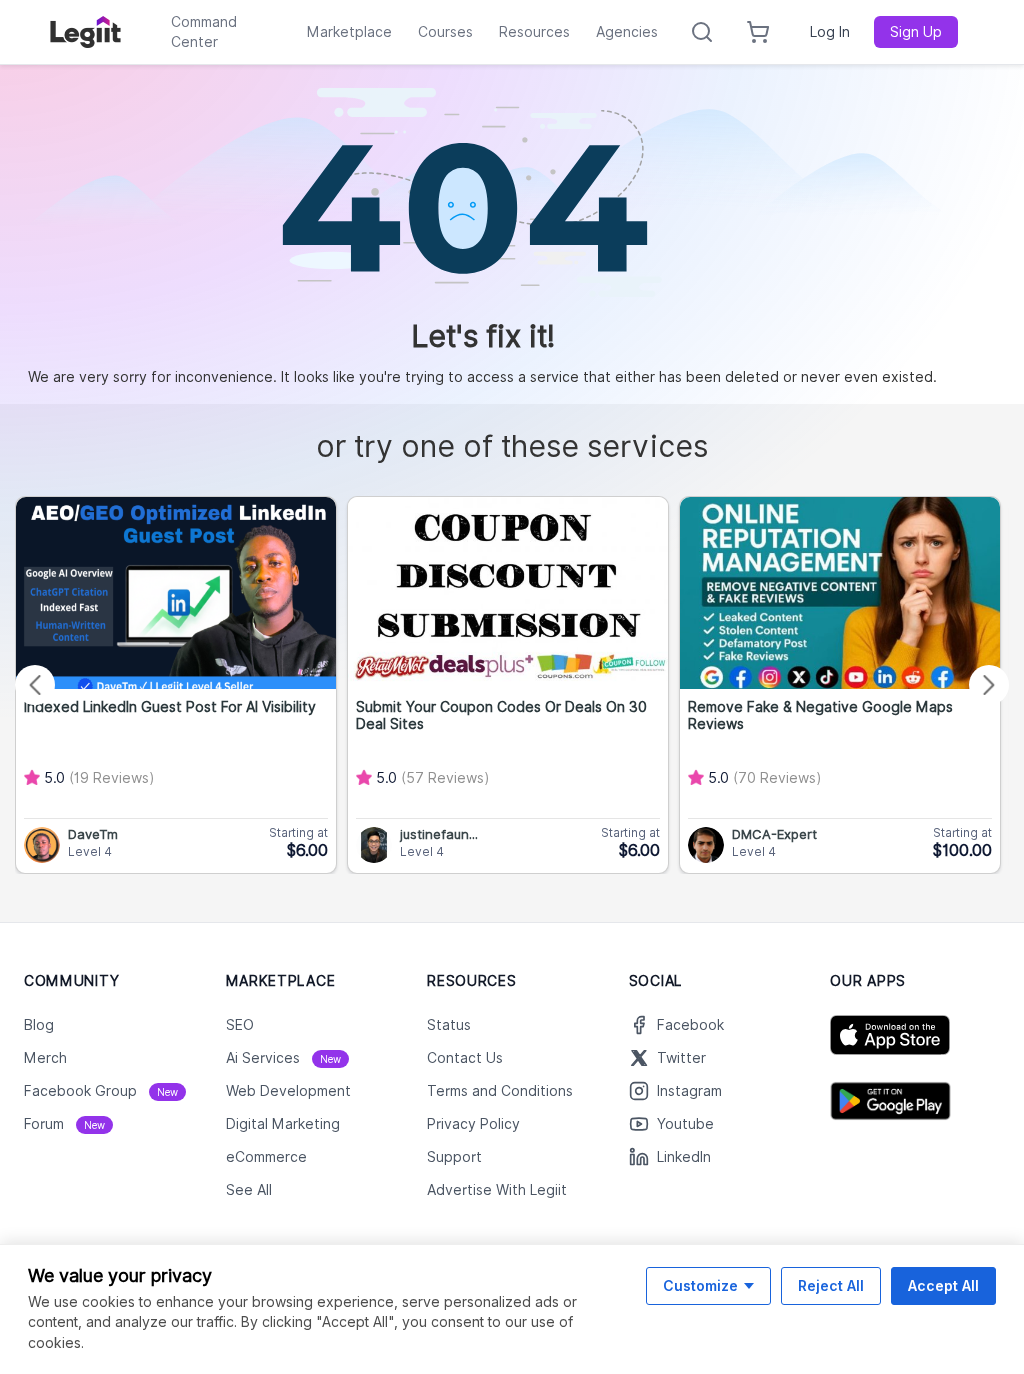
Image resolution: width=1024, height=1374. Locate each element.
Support (454, 1157)
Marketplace (349, 32)
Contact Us (465, 1058)
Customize (700, 1285)
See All (249, 1190)
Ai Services (283, 1058)
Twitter (681, 1058)
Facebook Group (101, 1091)
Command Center (204, 32)
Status (449, 1025)
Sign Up (916, 32)
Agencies (627, 32)
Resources (534, 32)
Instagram (689, 1091)
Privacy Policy (473, 1124)
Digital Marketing (283, 1124)
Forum (64, 1124)
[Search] (702, 32)
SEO (240, 1025)
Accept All (943, 1285)
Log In (830, 32)
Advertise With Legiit (497, 1190)
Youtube (685, 1124)
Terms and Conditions (500, 1091)
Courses (445, 32)
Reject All (831, 1285)
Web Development (288, 1091)
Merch (45, 1058)
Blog (39, 1025)
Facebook (690, 1025)
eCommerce (266, 1157)
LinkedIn (684, 1157)
